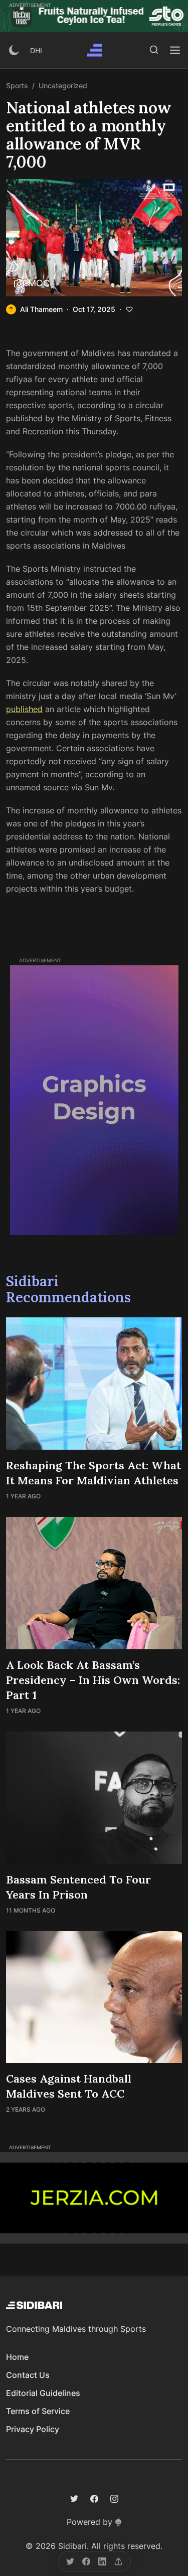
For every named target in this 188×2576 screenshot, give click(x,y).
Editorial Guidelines (43, 2393)
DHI (36, 50)
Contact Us (28, 2375)
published (24, 709)
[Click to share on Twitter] (70, 2561)
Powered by (89, 2522)
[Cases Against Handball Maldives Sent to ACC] (94, 1997)
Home (17, 2357)
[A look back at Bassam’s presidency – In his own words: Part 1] (94, 1583)
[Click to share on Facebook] (86, 2561)
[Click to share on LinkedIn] (102, 2561)
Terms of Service (38, 2411)
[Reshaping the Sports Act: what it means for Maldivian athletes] (94, 1384)
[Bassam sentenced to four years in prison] (94, 1798)
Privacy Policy (33, 2429)
